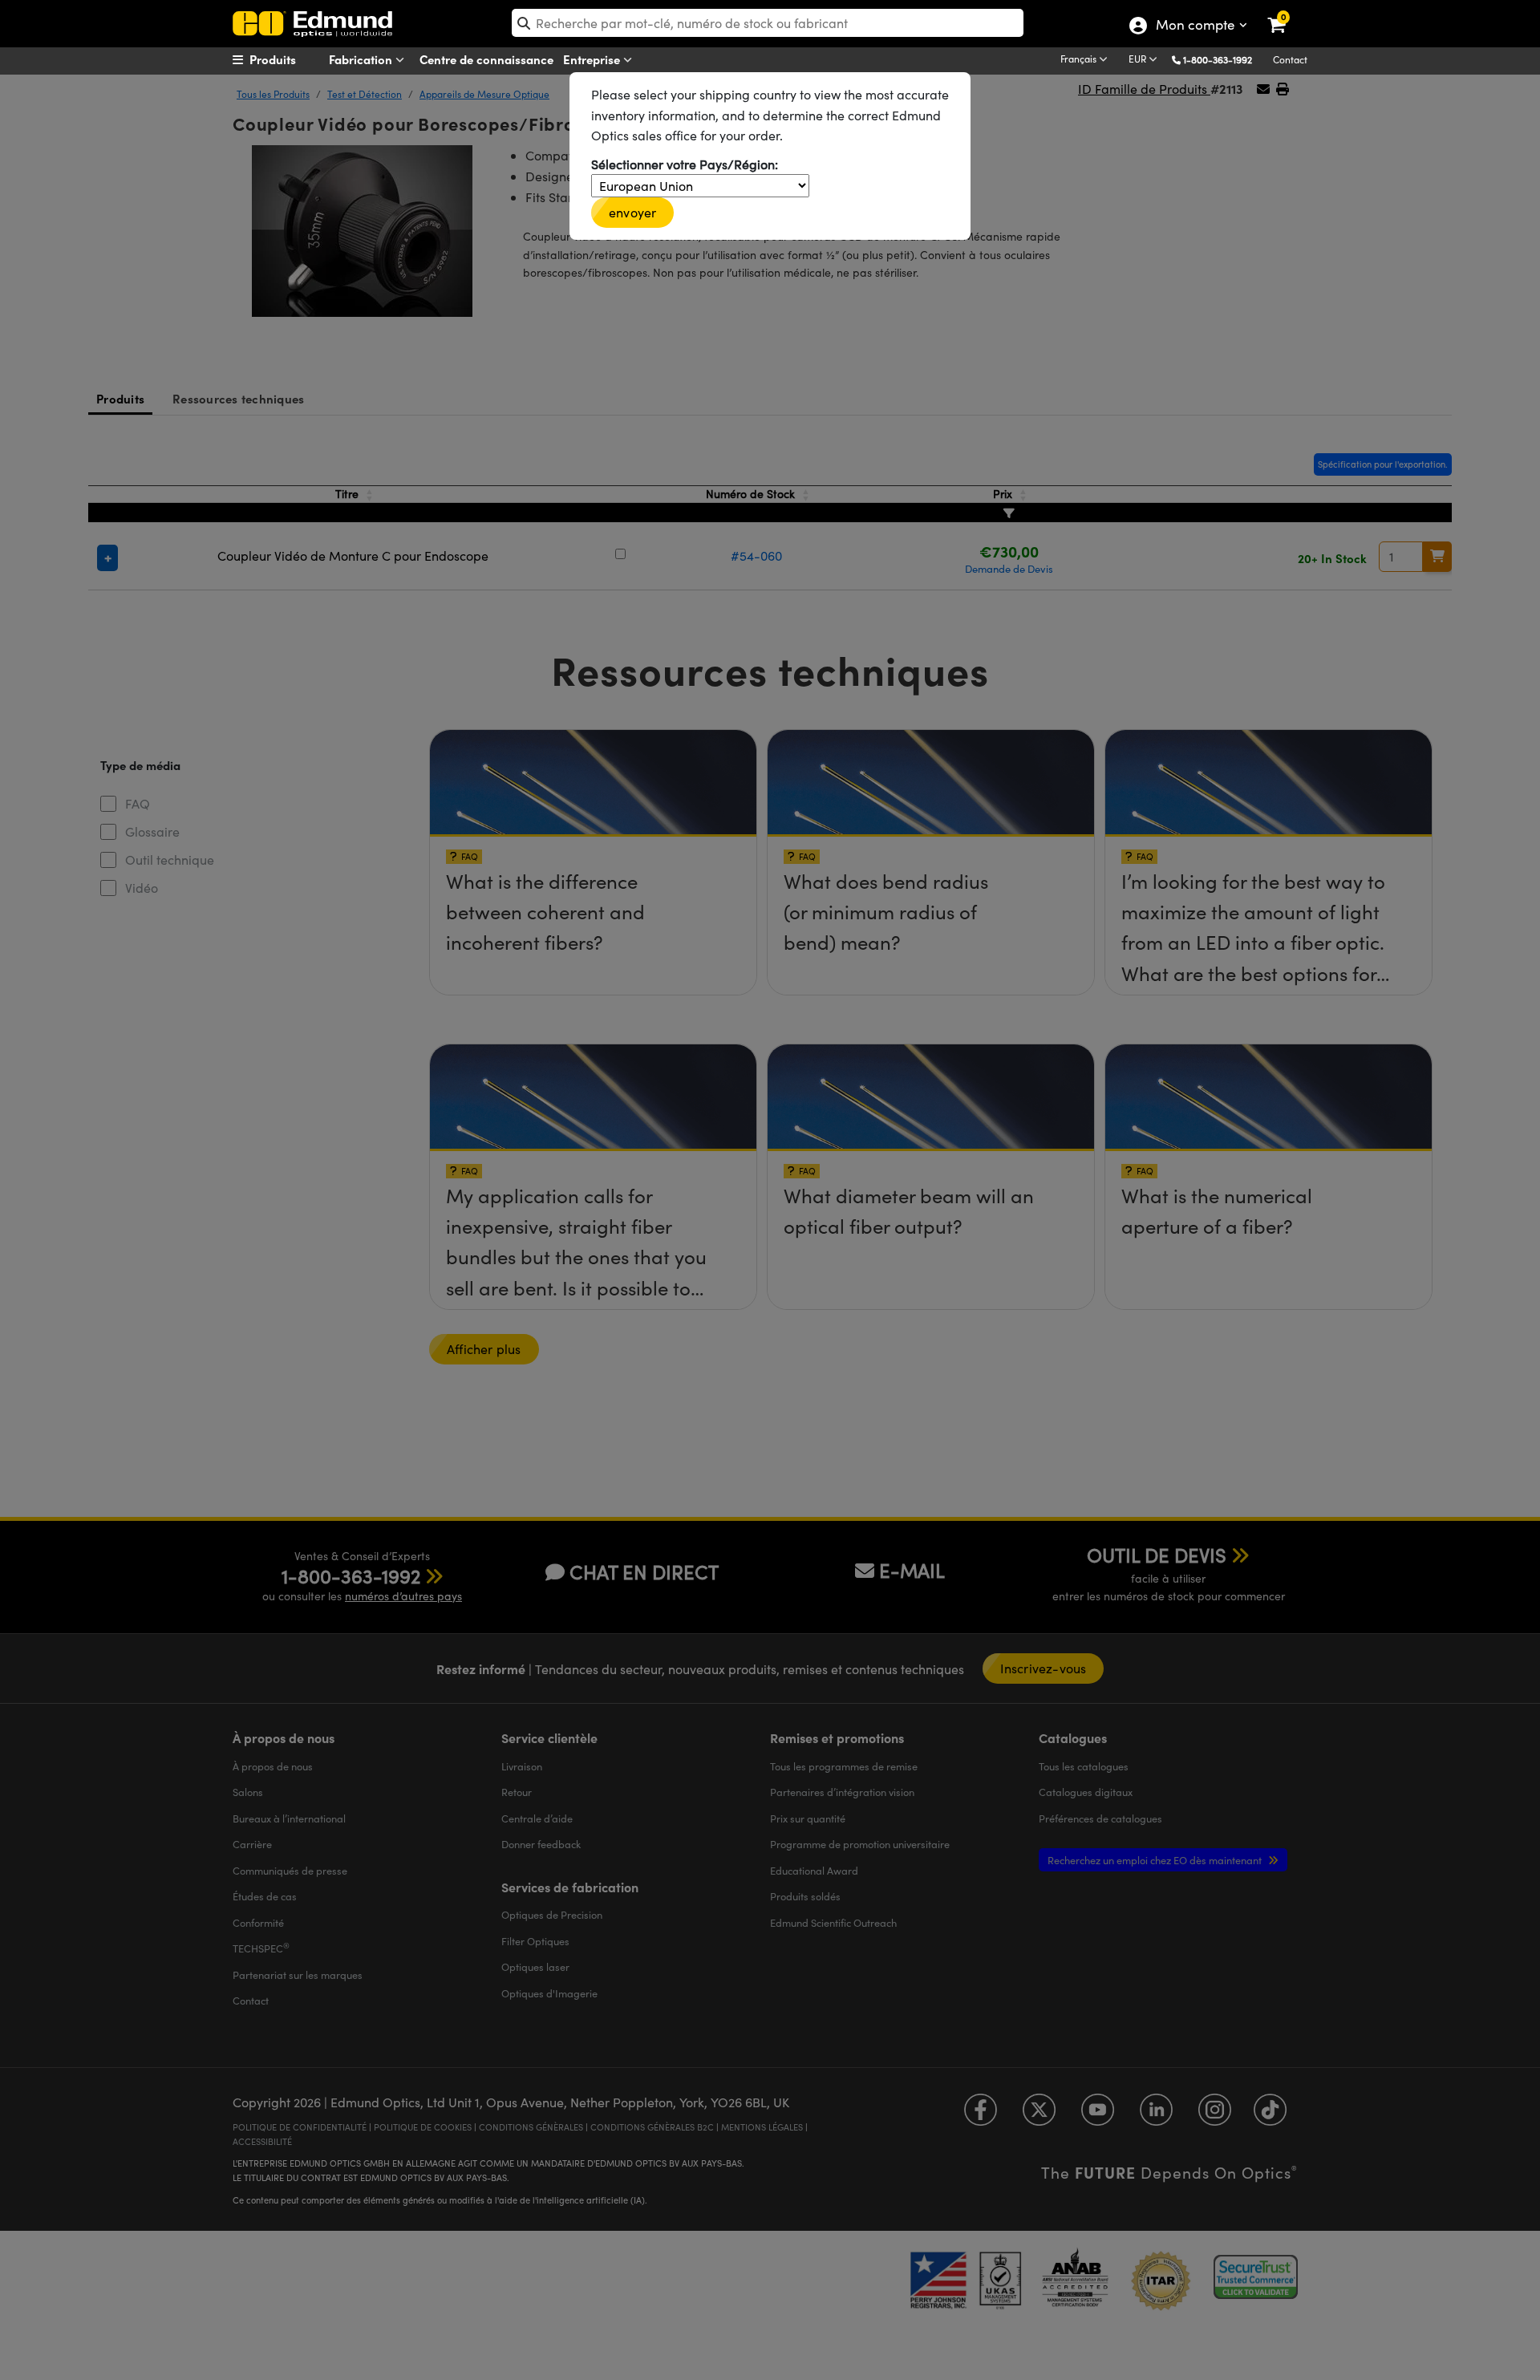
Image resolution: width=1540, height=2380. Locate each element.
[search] (768, 23)
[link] (1287, 12)
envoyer (632, 212)
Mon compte (1195, 26)
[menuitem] (294, 59)
